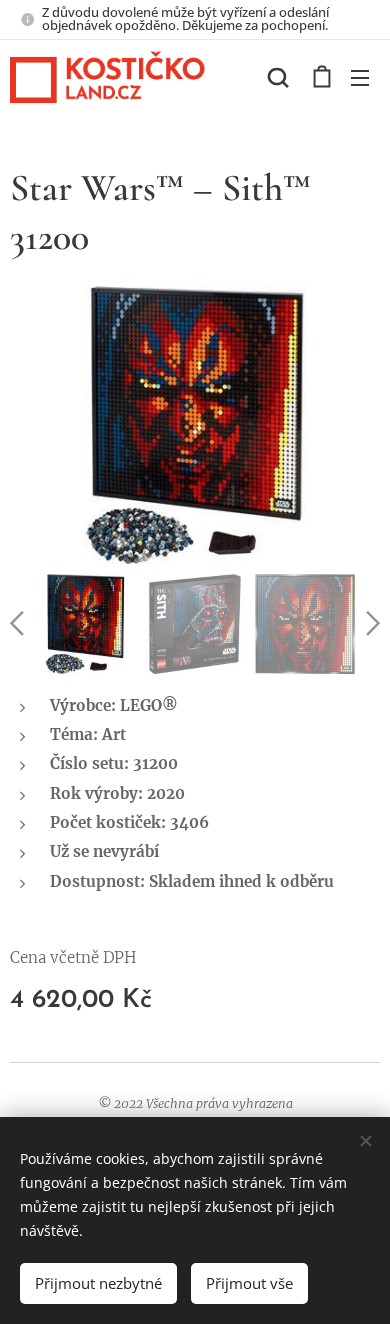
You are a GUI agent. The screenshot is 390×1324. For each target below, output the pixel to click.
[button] (278, 77)
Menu (360, 77)
